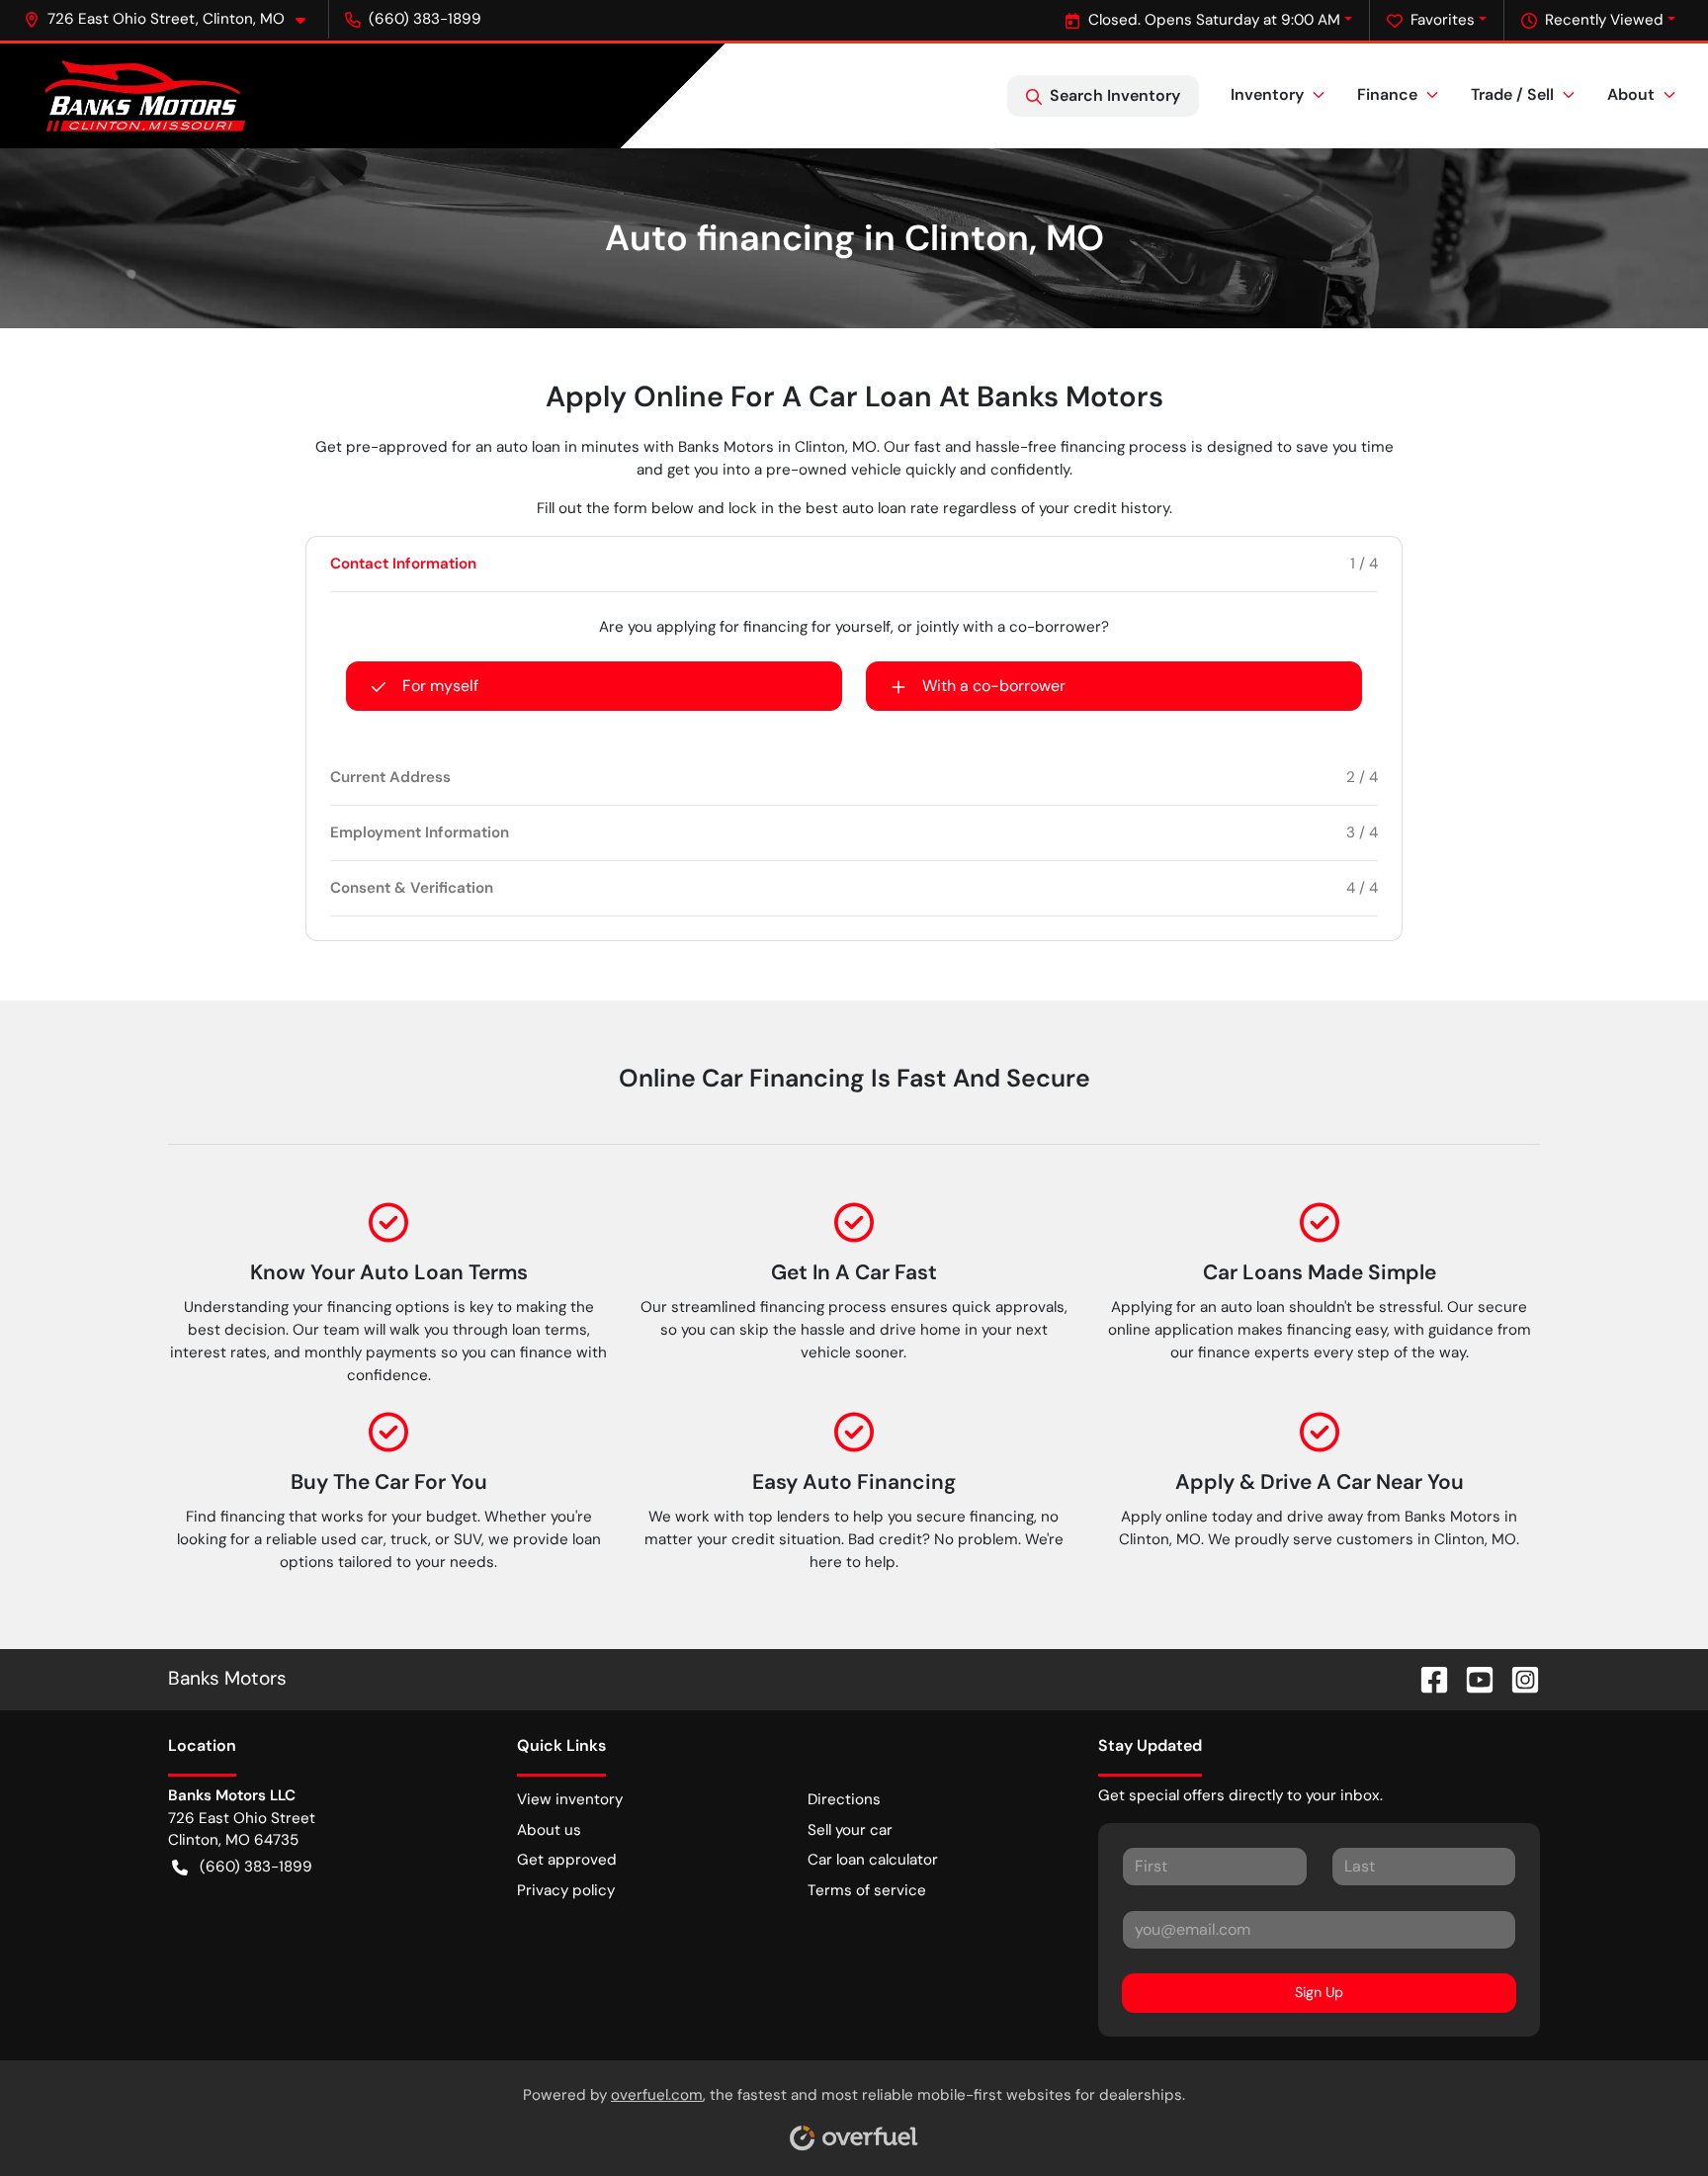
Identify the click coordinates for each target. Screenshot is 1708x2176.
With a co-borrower (994, 686)
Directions (844, 1799)
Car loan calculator (873, 1860)
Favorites (1443, 20)
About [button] (1631, 94)
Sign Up (1319, 1992)
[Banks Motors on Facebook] (1426, 1678)
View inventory (570, 1799)
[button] (172, 19)
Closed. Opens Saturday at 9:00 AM (1214, 20)
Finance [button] (1387, 94)
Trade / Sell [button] (1512, 94)
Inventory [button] (1267, 94)
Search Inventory (1115, 95)
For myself (440, 686)
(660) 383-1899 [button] (425, 19)
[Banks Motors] (145, 96)
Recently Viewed (1604, 20)
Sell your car (850, 1830)
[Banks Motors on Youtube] (1472, 1678)
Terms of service (867, 1890)
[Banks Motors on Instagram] (1517, 1678)
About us (549, 1830)
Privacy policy (566, 1890)
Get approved (567, 1860)
